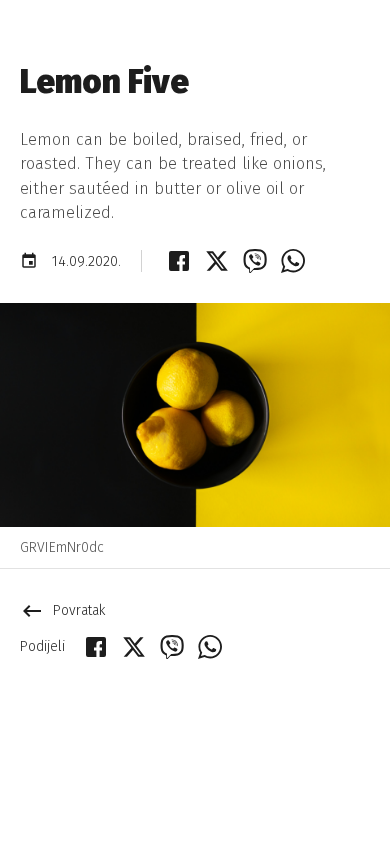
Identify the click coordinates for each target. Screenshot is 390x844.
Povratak (62, 610)
